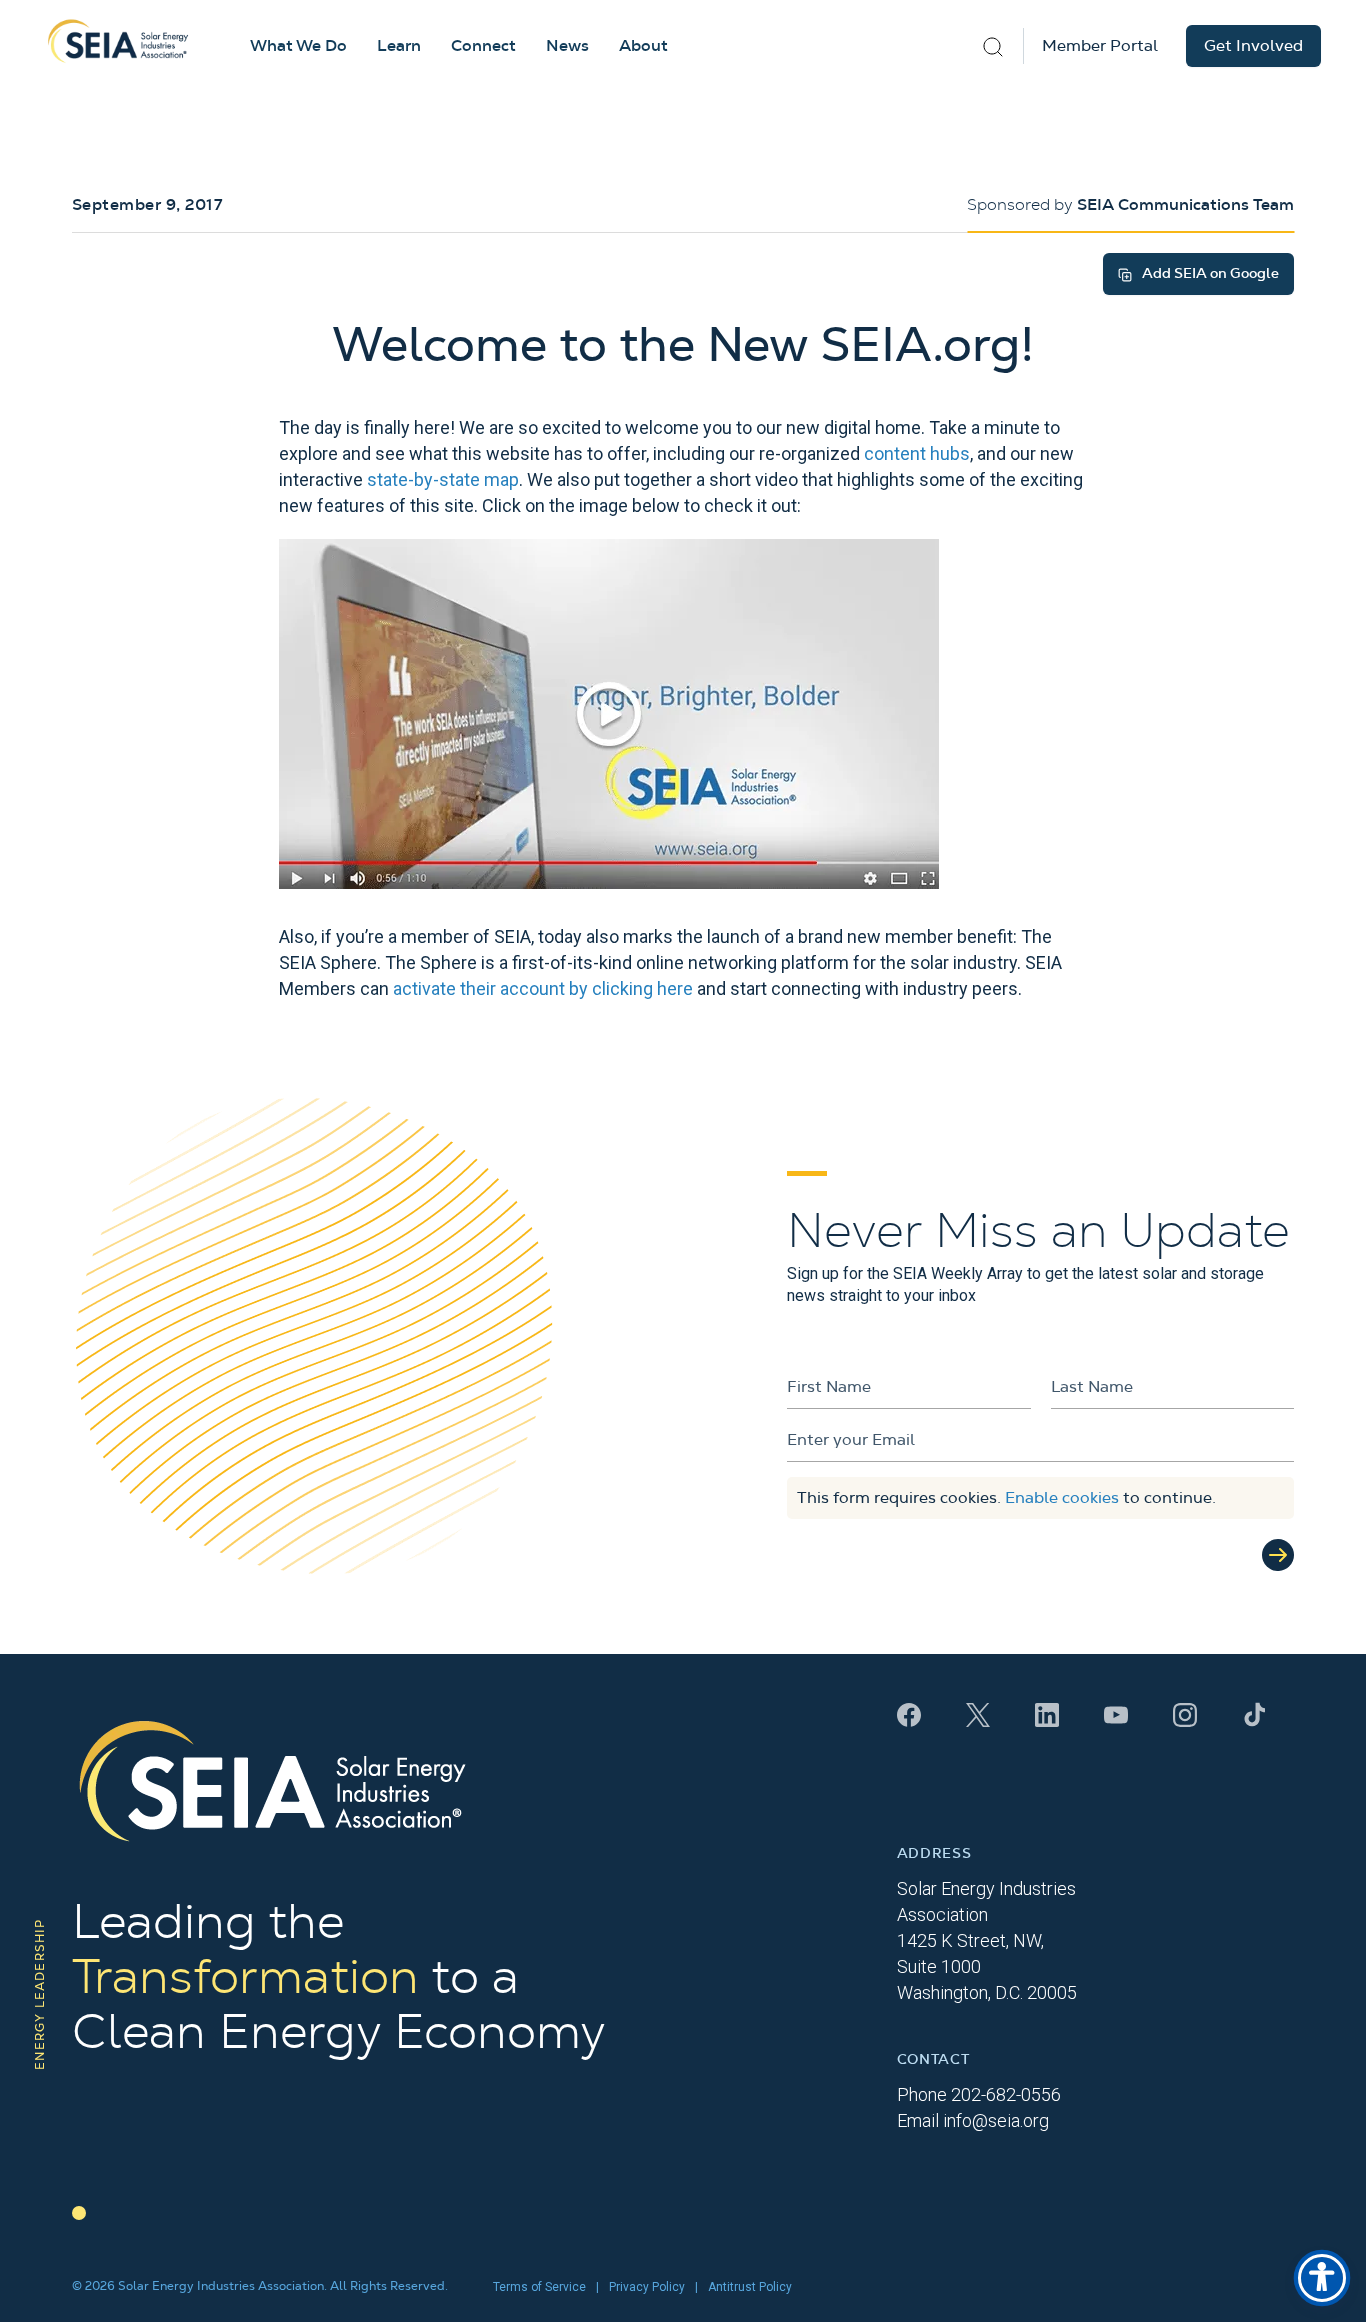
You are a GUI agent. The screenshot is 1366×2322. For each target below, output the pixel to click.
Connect (483, 46)
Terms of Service (539, 2287)
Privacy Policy (647, 2287)
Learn (399, 46)
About (643, 46)
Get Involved (1253, 46)
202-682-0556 (1006, 2094)
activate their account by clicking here (543, 988)
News (567, 46)
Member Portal (1100, 46)
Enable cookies (1062, 1498)
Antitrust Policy (750, 2287)
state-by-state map (443, 479)
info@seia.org (996, 2120)
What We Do (298, 46)
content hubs (917, 453)
